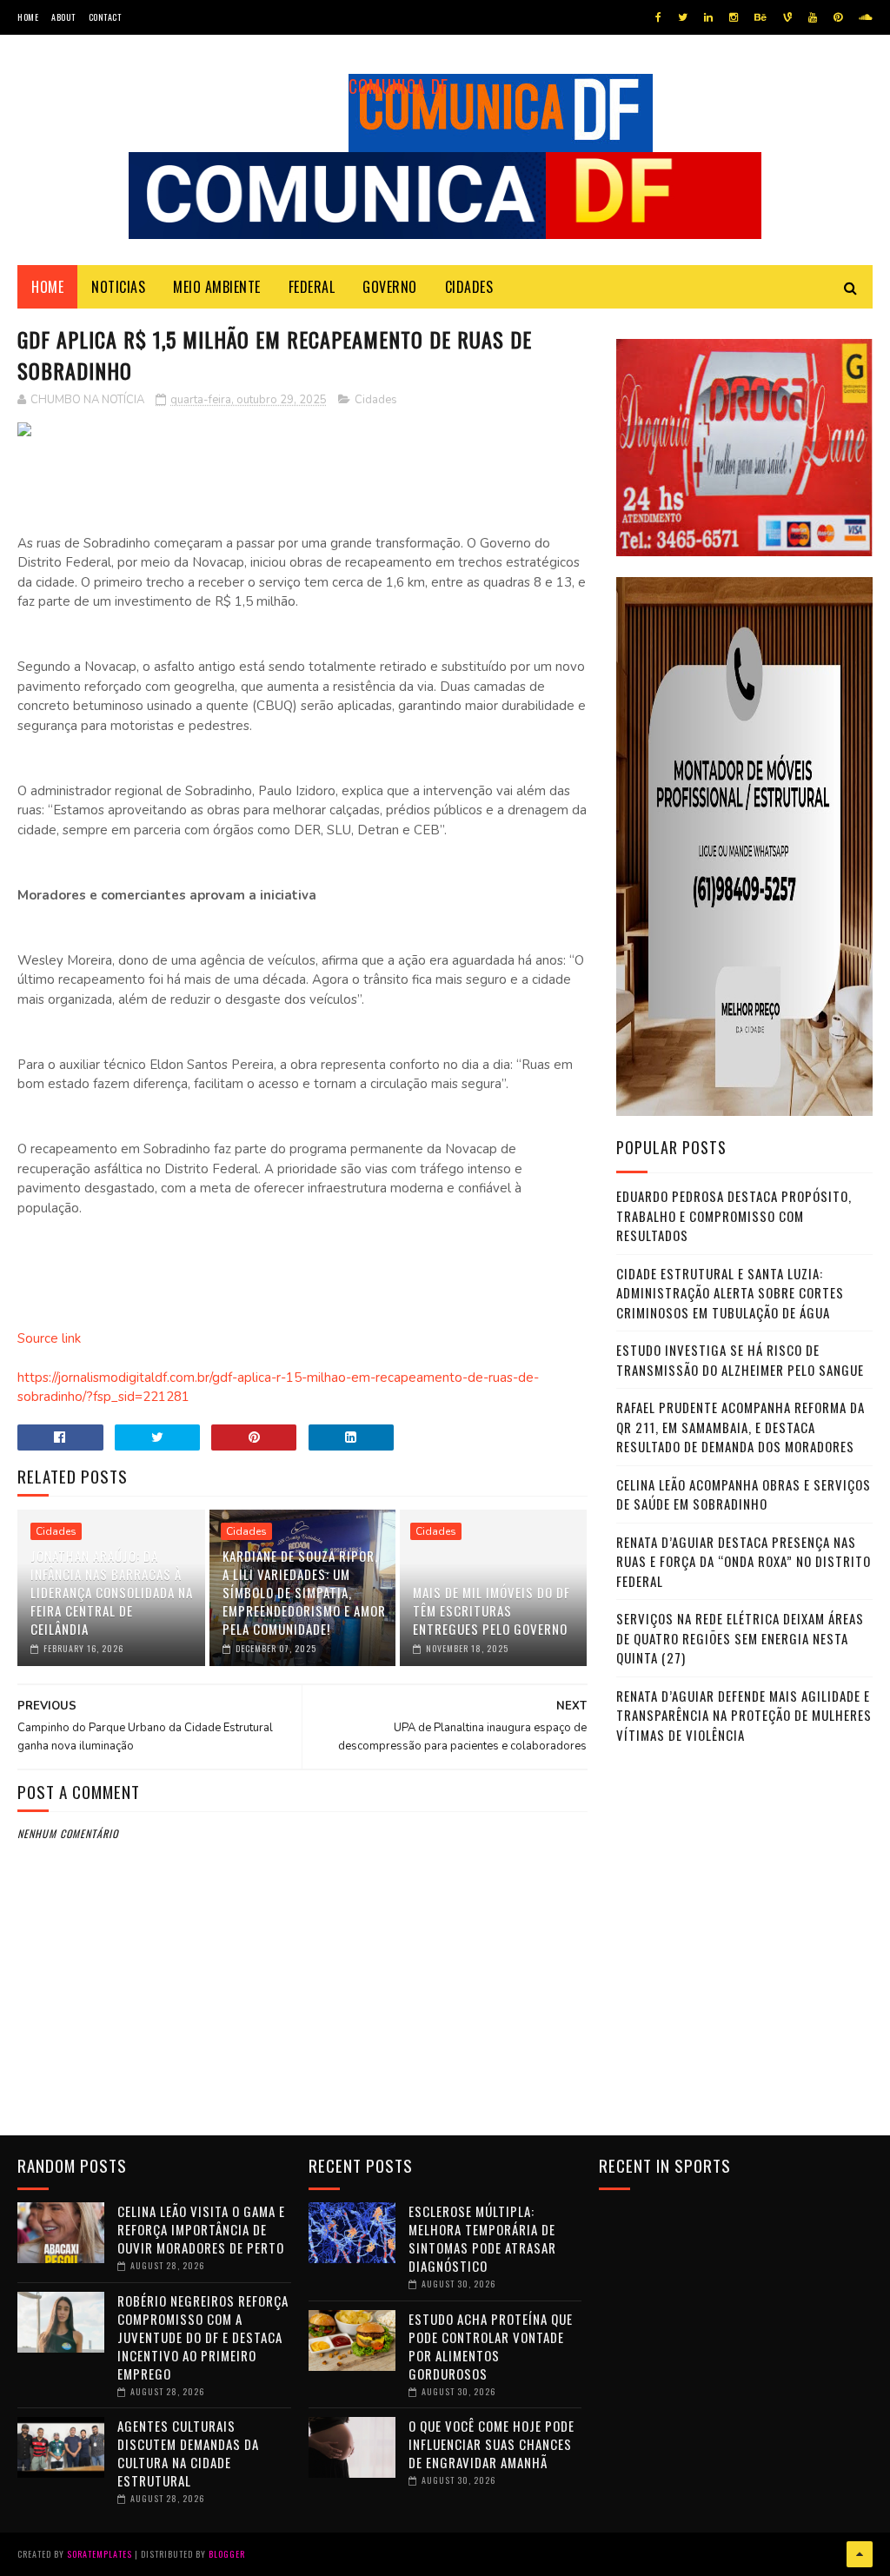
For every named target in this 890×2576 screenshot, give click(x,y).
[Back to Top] (860, 2554)
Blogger (227, 2554)
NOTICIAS (118, 287)
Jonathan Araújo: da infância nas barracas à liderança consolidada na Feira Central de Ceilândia (112, 1592)
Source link (49, 1338)
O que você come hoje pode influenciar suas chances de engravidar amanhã (491, 2444)
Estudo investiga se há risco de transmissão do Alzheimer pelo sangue (740, 1360)
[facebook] (658, 17)
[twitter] (683, 17)
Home (28, 17)
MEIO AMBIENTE (217, 287)
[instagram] (734, 17)
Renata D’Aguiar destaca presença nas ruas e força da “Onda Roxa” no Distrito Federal (744, 1561)
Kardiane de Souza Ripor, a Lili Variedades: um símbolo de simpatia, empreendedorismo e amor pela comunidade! (304, 1592)
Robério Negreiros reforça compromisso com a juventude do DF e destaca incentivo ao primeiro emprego (203, 2337)
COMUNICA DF (399, 86)
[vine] (787, 17)
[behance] (760, 17)
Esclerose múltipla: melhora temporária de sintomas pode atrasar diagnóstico (482, 2238)
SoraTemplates (100, 2554)
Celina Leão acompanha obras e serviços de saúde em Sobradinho (744, 1494)
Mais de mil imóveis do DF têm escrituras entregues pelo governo (491, 1610)
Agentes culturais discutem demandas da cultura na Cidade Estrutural (188, 2453)
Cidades (376, 400)
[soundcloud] (865, 17)
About (63, 17)
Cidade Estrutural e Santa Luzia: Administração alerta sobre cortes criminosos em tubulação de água (730, 1293)
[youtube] (813, 17)
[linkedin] (708, 17)
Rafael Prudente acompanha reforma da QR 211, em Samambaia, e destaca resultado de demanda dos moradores (741, 1427)
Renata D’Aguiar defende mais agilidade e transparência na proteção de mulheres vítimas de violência (744, 1715)
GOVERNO (390, 287)
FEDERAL (312, 287)
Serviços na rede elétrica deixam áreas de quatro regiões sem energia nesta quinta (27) (740, 1638)
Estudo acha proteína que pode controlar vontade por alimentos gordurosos (491, 2346)
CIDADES (469, 287)
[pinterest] (838, 17)
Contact (105, 17)
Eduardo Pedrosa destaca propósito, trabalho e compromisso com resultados (734, 1215)
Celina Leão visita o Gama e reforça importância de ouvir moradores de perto (201, 2229)
